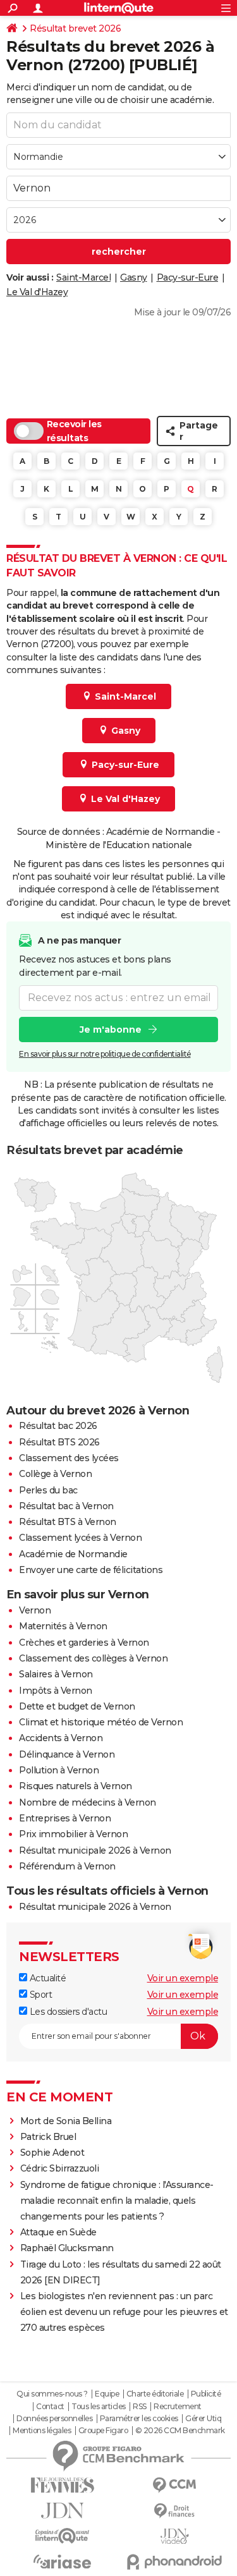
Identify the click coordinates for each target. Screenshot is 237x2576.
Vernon (35, 1610)
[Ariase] (63, 2561)
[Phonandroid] (175, 2562)
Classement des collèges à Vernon (93, 1658)
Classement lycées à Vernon (80, 1538)
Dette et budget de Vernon (77, 1706)
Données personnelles (54, 2419)
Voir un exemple (183, 1978)
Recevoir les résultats (74, 431)
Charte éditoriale (155, 2394)
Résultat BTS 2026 (59, 1442)
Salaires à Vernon (56, 1674)
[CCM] (175, 2485)
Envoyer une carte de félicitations (91, 1570)
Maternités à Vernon (63, 1626)
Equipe (107, 2394)
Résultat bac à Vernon (66, 1506)
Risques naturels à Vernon (76, 1786)
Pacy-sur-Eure (188, 277)
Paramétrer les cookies (139, 2419)
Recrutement (178, 2407)
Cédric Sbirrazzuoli (60, 2168)
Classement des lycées (69, 1458)
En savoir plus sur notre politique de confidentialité (105, 1054)
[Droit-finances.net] (175, 2511)
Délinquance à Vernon (67, 1754)
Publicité (206, 2394)
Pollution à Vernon (59, 1770)
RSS (140, 2407)
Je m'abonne (111, 1030)
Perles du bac (48, 1490)
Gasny (134, 277)
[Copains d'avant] (63, 2536)
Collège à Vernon (55, 1474)
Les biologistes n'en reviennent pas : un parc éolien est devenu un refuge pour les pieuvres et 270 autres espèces (124, 2312)
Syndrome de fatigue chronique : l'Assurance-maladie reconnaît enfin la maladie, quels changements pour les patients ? (117, 2201)
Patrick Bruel (48, 2137)
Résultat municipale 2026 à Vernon (95, 1850)
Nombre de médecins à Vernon (88, 1802)
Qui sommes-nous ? (52, 2394)
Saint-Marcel (83, 277)
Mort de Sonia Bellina (66, 2121)
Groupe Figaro (103, 2431)
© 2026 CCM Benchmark (180, 2431)
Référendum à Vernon (67, 1866)
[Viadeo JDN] (175, 2537)
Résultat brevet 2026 (75, 28)
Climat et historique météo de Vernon (101, 1722)
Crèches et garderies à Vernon (84, 1643)
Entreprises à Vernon (65, 1818)
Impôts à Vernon (56, 1691)
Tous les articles (99, 2407)
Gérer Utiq (203, 2419)
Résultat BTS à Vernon (68, 1522)
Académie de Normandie (73, 1554)
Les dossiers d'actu (67, 2012)
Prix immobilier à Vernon (73, 1834)
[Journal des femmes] (63, 2485)
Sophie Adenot (52, 2153)
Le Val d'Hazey (37, 292)
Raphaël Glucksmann (67, 2248)
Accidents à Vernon (61, 1738)
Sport (39, 1995)
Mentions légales (42, 2431)
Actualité (46, 1978)
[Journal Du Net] (63, 2511)
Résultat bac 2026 (58, 1426)
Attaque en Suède (58, 2232)
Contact (50, 2407)
